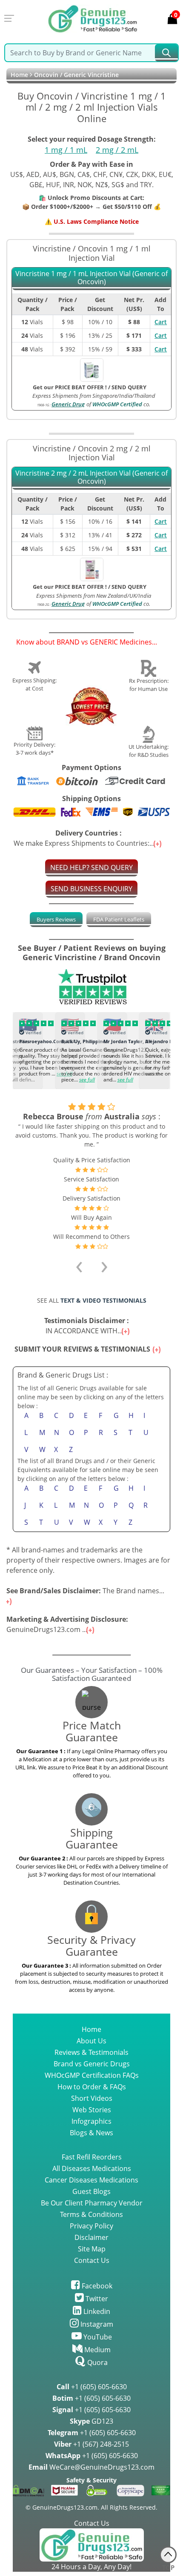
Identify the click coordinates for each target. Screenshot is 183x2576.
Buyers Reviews (56, 919)
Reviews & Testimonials (91, 2042)
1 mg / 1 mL (66, 150)
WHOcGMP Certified (117, 404)
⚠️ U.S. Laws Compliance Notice (92, 221)
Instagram (96, 2314)
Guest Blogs (91, 2181)
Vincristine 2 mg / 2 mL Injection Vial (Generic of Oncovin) (91, 478)
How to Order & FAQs (92, 2077)
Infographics (91, 2111)
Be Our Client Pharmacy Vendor (92, 2193)
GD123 (91, 2411)
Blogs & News (91, 2122)
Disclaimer (91, 2227)
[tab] (56, 920)
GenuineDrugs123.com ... (67, 1614)
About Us (91, 2031)
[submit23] (166, 53)
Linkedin (96, 2301)
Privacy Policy (91, 2216)
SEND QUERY (129, 387)
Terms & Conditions (91, 2204)
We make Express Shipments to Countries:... (85, 838)
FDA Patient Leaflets (119, 919)
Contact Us (92, 2250)
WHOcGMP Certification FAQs (92, 2065)
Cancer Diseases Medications (91, 2170)
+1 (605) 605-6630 (92, 2376)
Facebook (96, 2276)
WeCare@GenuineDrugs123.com (91, 2457)
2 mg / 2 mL (117, 150)
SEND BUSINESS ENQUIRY (91, 889)
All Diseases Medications (92, 2158)
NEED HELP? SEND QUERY (91, 867)
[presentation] (16, 1049)
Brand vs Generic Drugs (92, 2054)
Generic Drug (68, 404)
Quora (97, 2352)
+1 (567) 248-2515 (91, 2434)
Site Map (92, 2239)
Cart (161, 322)
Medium (97, 2339)
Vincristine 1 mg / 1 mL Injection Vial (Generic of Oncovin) (91, 278)
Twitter (96, 2288)
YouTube (97, 2327)
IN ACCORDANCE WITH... (88, 1315)
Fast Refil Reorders (92, 2147)
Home (19, 75)
